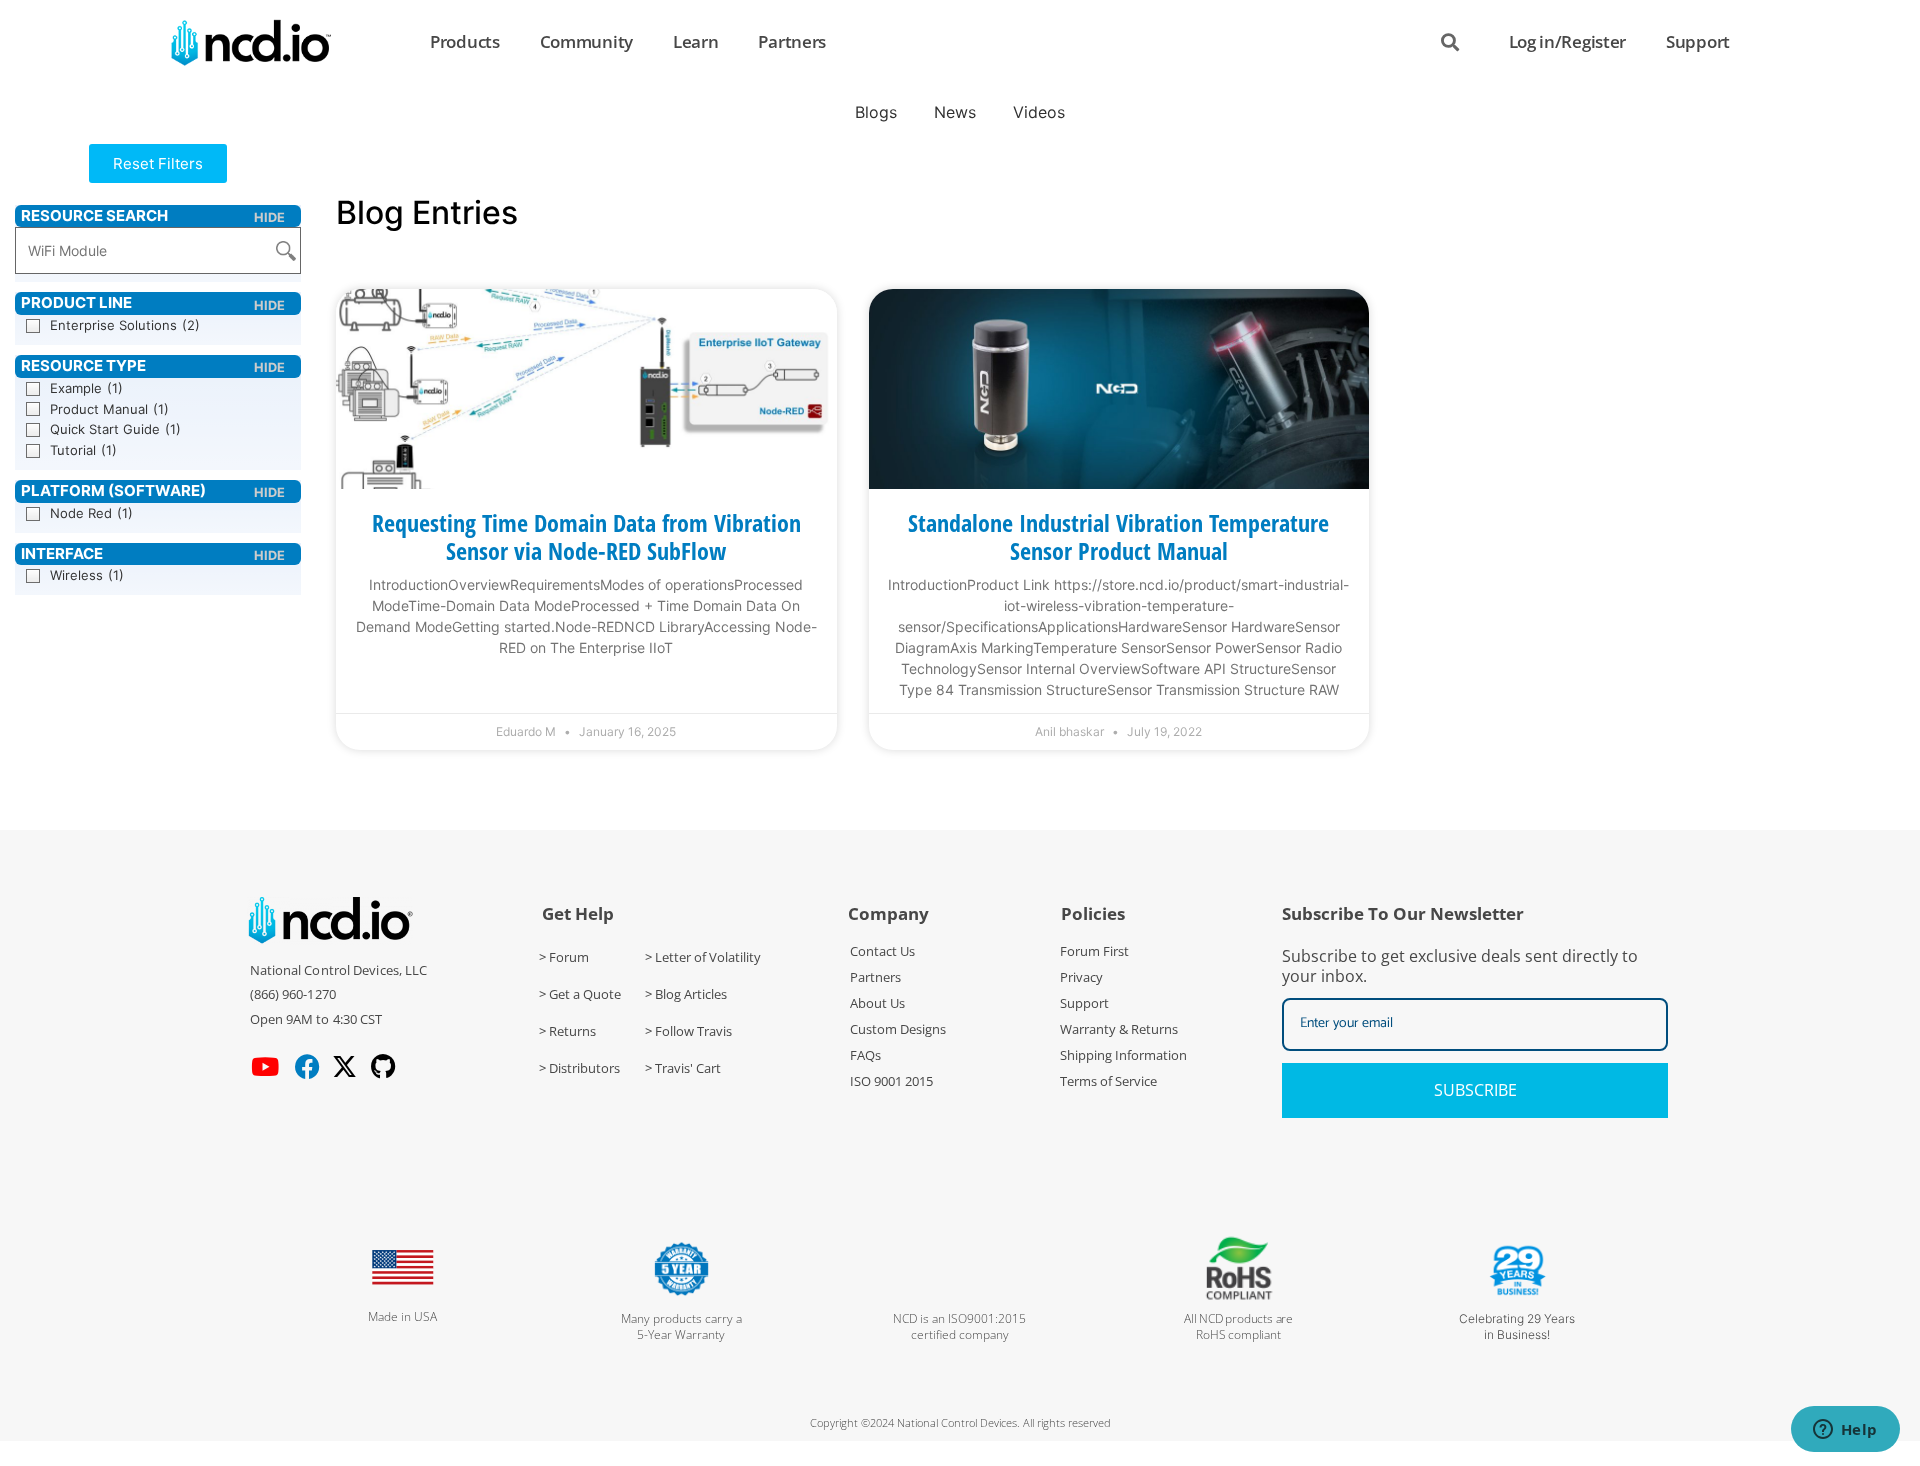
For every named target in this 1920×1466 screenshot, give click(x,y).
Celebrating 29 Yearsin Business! (1517, 1326)
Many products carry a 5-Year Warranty (681, 1326)
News (955, 112)
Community (586, 41)
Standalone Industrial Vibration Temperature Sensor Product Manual (1118, 537)
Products (465, 41)
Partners (792, 41)
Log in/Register (1568, 41)
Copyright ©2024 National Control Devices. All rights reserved (960, 1422)
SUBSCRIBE (1475, 1090)
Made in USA (402, 1316)
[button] (158, 163)
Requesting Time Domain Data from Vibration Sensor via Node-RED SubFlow (586, 537)
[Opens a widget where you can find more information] (1845, 1431)
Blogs (876, 112)
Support (1698, 41)
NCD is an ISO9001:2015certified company (959, 1326)
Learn (696, 41)
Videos (1039, 112)
